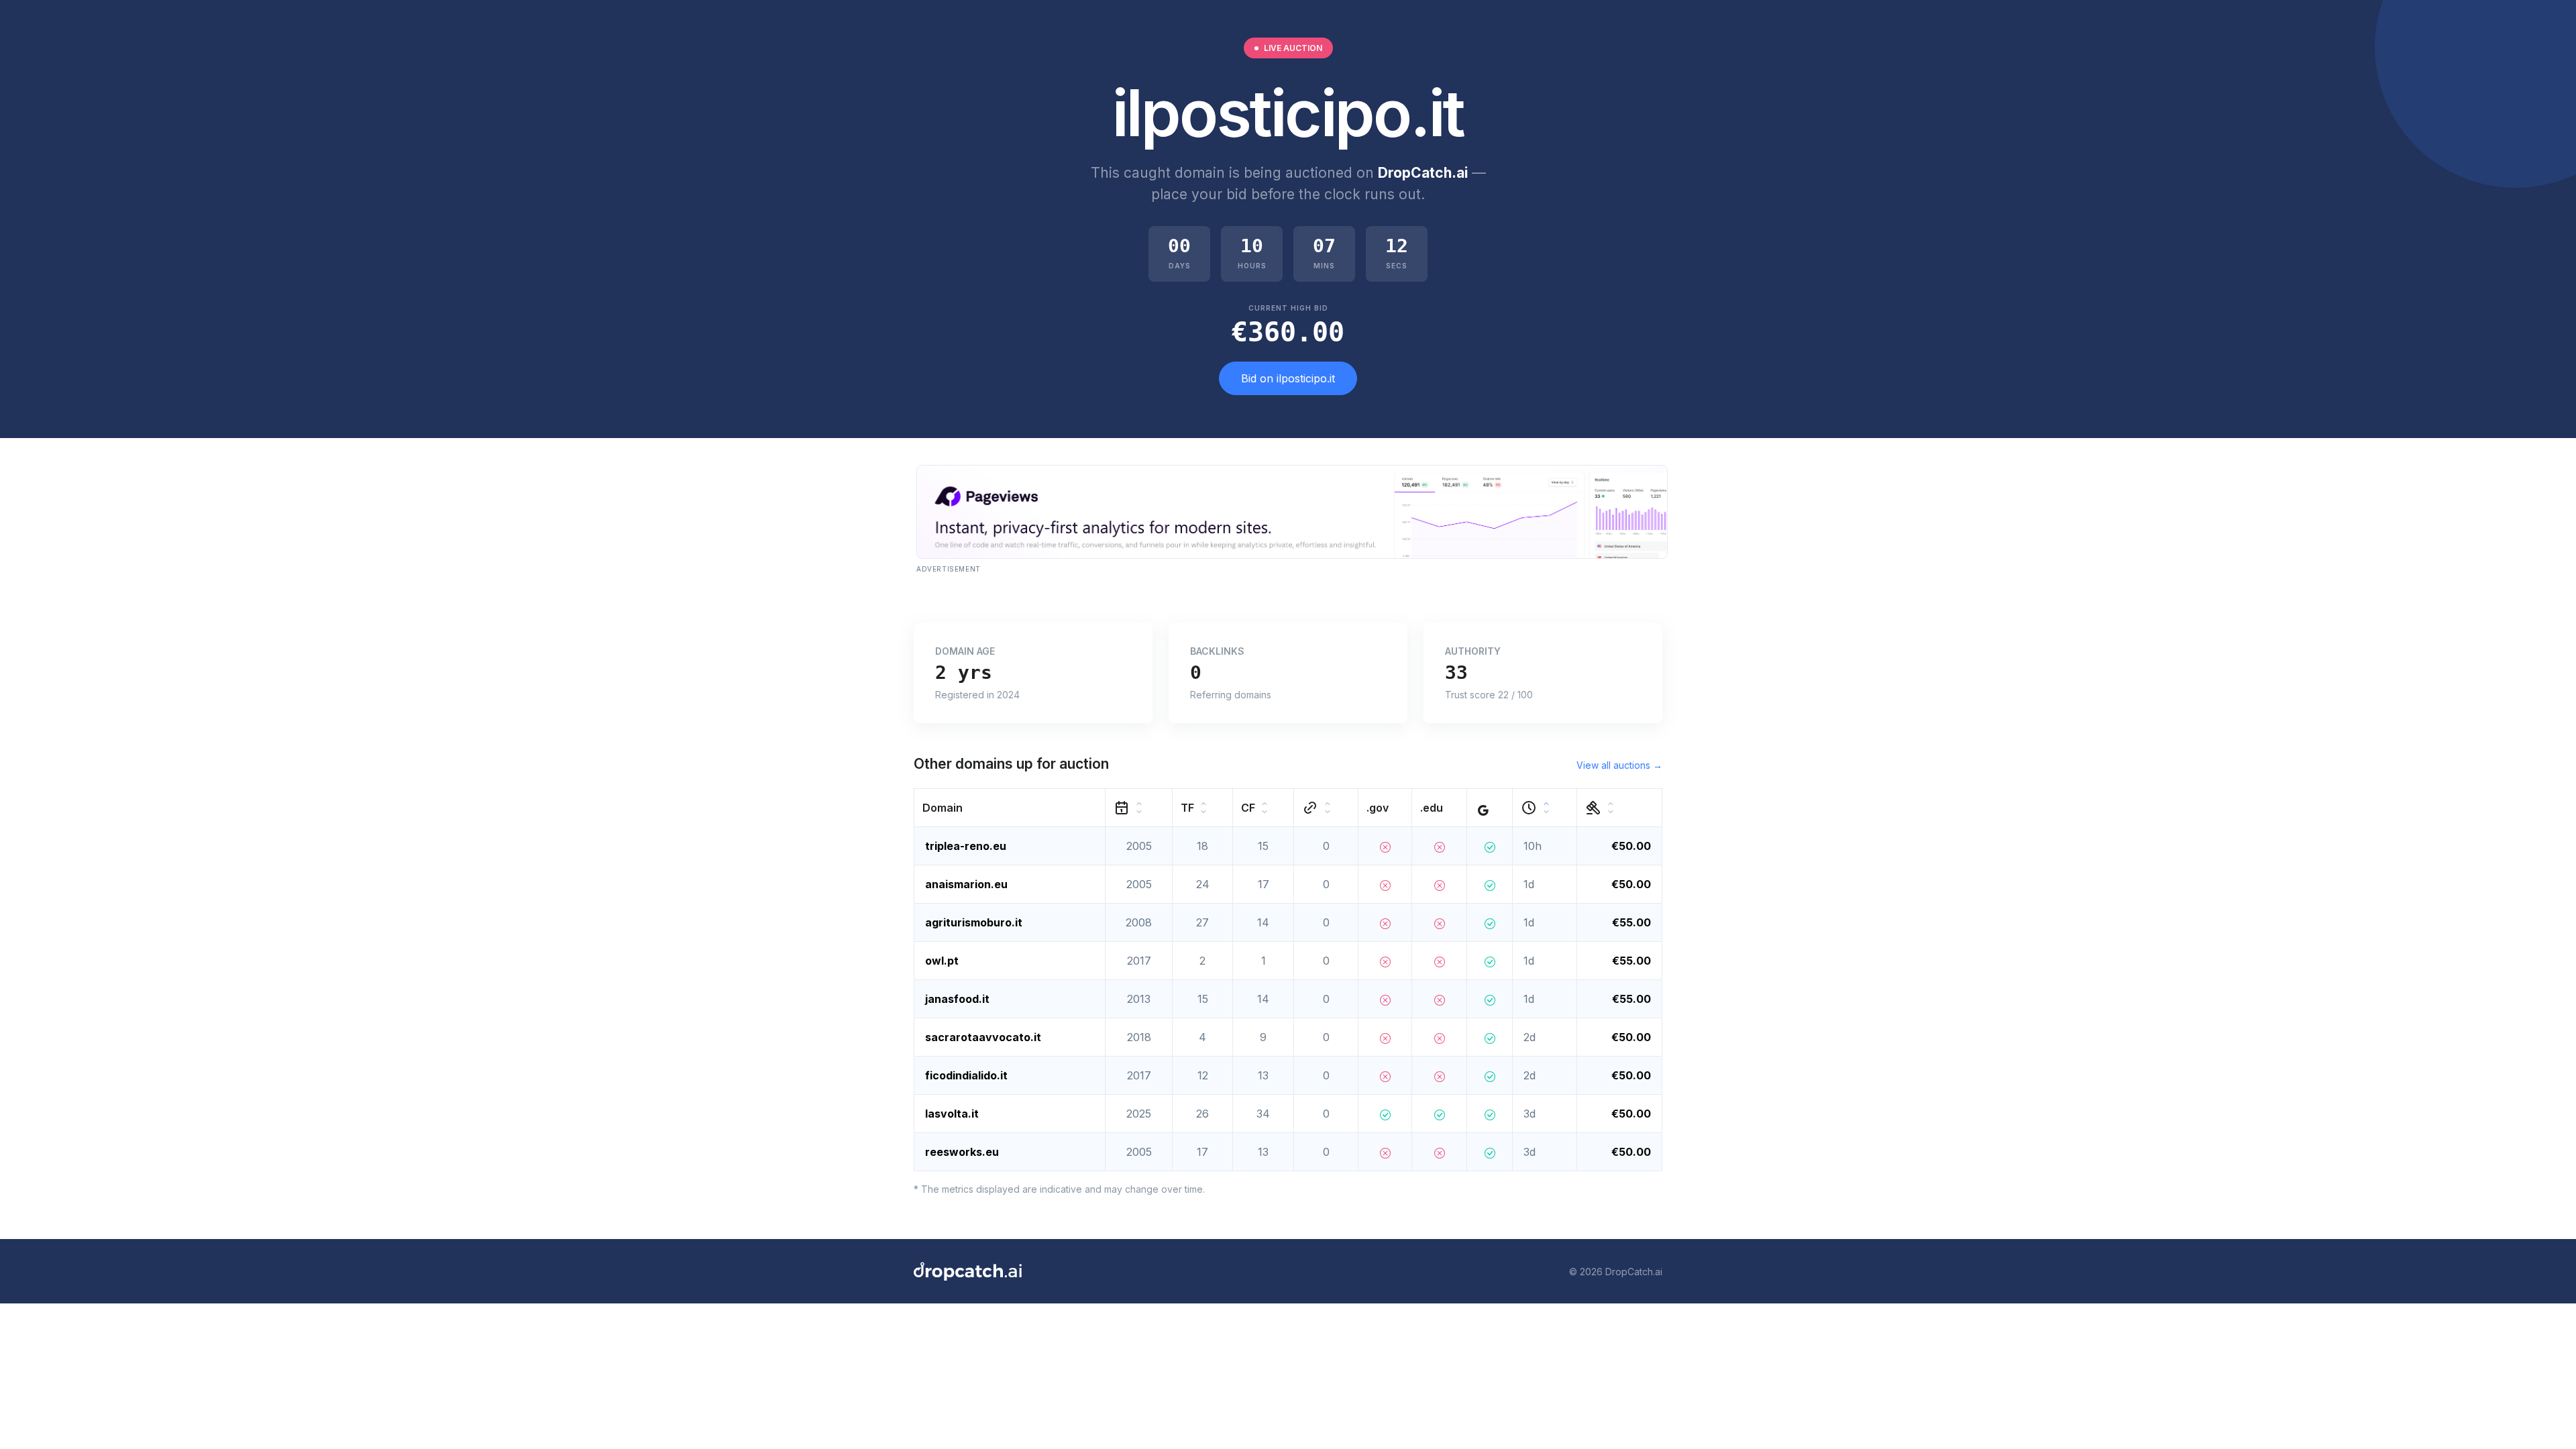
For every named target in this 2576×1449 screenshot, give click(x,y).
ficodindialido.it (966, 1075)
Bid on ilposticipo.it (1288, 378)
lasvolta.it (952, 1114)
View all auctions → (1619, 765)
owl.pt (942, 961)
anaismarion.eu (966, 884)
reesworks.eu (962, 1152)
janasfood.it (957, 999)
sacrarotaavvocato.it (983, 1037)
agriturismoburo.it (974, 922)
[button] (1010, 808)
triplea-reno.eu (966, 846)
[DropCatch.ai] (968, 1271)
